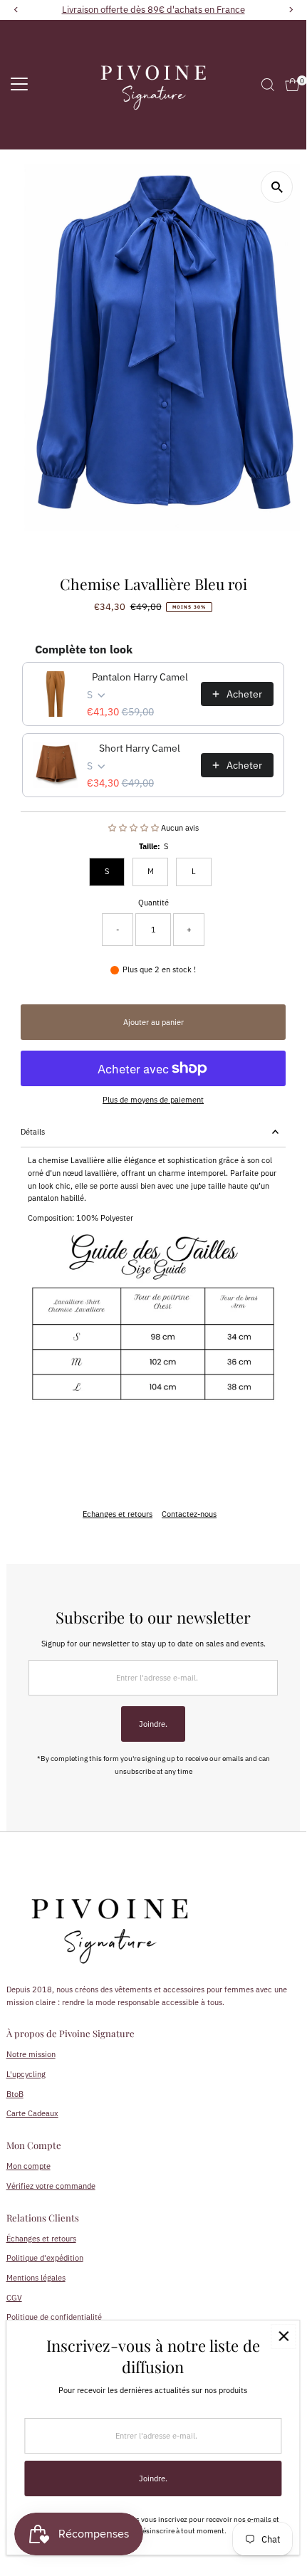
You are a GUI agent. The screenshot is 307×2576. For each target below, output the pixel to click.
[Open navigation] (19, 85)
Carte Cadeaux (32, 2113)
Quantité (153, 903)
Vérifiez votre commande (51, 2186)
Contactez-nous (189, 1514)
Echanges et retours (118, 1514)
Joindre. (153, 1724)
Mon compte (28, 2166)
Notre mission (31, 2054)
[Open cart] (292, 85)
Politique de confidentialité (54, 2317)
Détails (33, 1132)
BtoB (15, 2094)
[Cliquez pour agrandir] (277, 187)
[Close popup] (283, 2336)
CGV (14, 2298)
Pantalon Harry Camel (140, 677)
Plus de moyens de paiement (153, 1100)
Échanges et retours (41, 2239)
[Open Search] (268, 85)
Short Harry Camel (140, 748)
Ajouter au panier (153, 1022)
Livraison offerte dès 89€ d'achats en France (153, 10)
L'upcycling (26, 2074)
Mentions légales (36, 2278)
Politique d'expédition (45, 2258)
